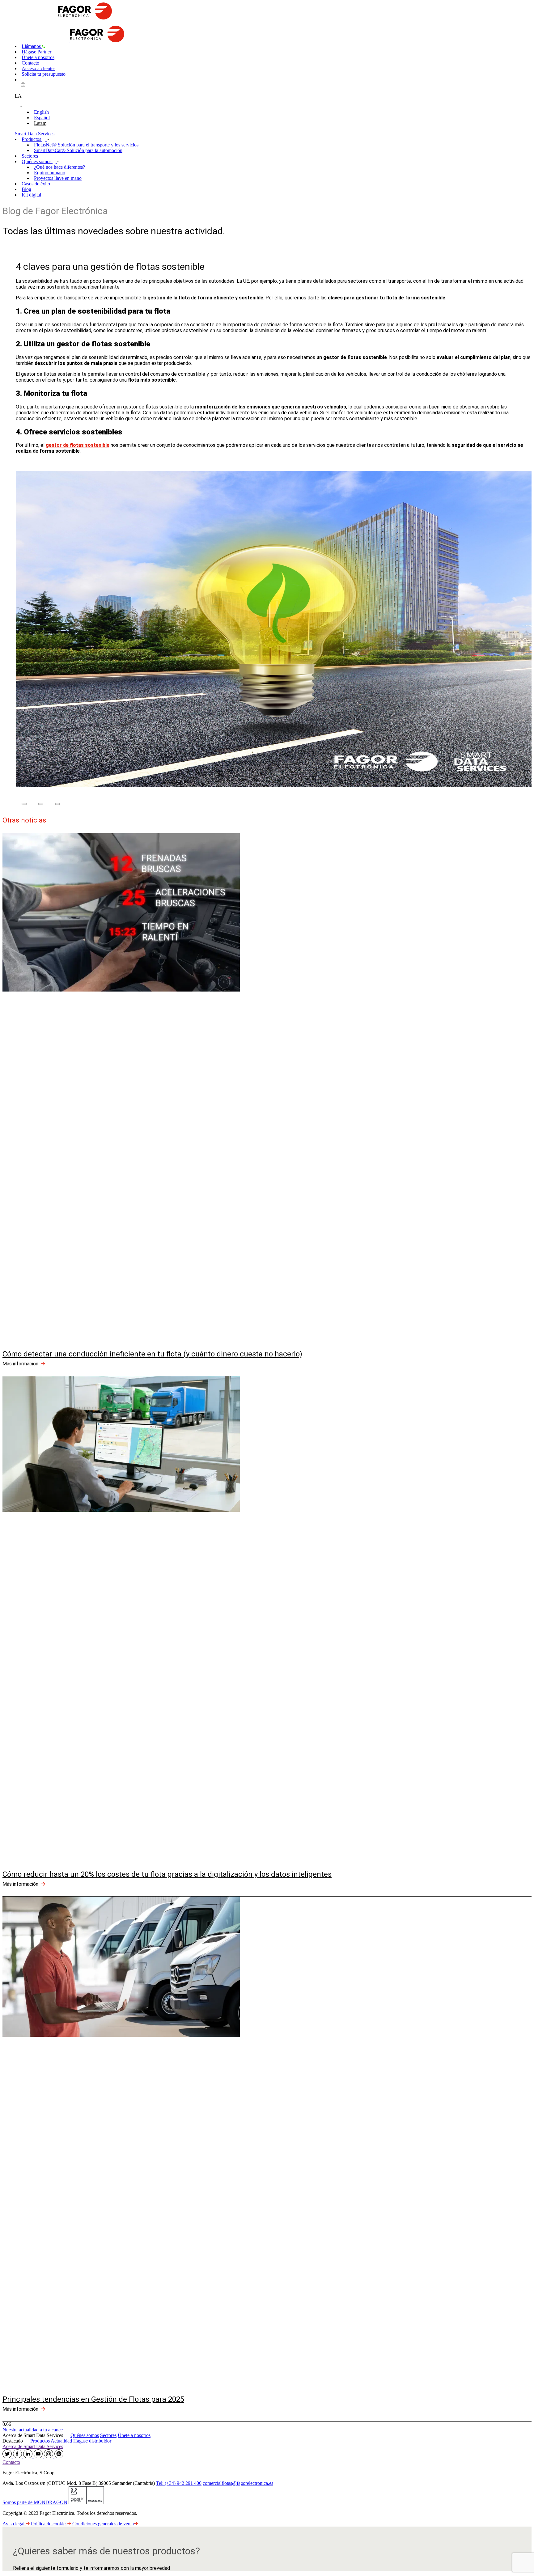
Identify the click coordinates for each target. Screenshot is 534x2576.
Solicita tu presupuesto (44, 74)
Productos (32, 139)
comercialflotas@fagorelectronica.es (238, 2483)
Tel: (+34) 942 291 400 (179, 2483)
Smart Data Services (35, 134)
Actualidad (61, 2441)
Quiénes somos (37, 161)
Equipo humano (50, 173)
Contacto (30, 63)
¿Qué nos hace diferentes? (59, 167)
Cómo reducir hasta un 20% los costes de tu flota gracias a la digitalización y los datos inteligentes (167, 1874)
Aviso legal (14, 2524)
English (41, 112)
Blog (26, 189)
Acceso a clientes (38, 68)
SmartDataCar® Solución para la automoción (78, 150)
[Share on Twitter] (41, 804)
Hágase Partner (36, 52)
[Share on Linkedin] (57, 804)
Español (42, 118)
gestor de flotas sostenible (78, 445)
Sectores (30, 156)
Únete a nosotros (38, 57)
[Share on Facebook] (24, 804)
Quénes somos (85, 2435)
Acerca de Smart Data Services (33, 2446)
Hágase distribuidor (92, 2441)
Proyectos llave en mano (58, 178)
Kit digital (31, 195)
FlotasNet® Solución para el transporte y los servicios (86, 145)
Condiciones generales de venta (103, 2524)
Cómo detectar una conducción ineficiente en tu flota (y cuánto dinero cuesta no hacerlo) (152, 1354)
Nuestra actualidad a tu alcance (33, 2430)
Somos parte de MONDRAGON (35, 2503)
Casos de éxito (36, 184)
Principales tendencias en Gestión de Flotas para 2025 (93, 2399)
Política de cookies (49, 2524)
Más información (21, 1364)
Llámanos (32, 46)
